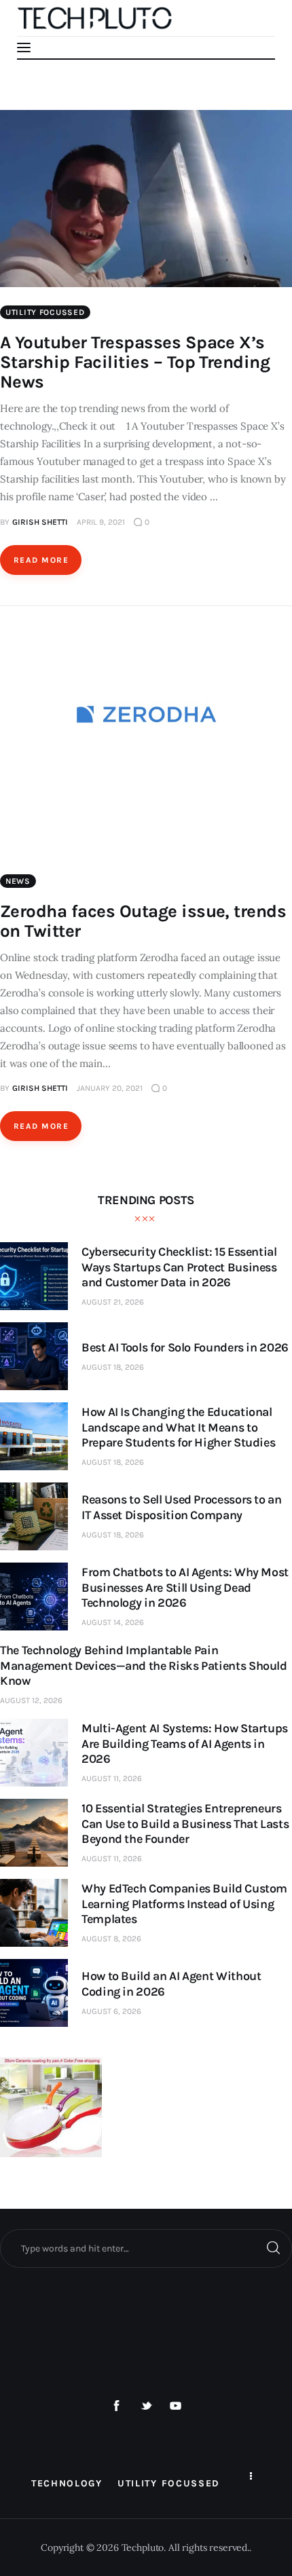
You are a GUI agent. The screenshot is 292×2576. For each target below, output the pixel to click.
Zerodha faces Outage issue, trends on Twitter (143, 921)
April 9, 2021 (101, 522)
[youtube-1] (176, 2406)
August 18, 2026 (113, 1367)
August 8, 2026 (111, 1939)
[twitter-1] (146, 2406)
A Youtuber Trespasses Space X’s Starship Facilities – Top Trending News (135, 362)
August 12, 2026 (31, 1700)
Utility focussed (45, 312)
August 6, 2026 (111, 2011)
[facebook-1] (117, 2406)
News (18, 881)
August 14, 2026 (113, 1622)
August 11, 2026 (112, 1778)
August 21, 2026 (113, 1302)
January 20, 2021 (110, 1088)
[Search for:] (146, 2248)
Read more (41, 560)
